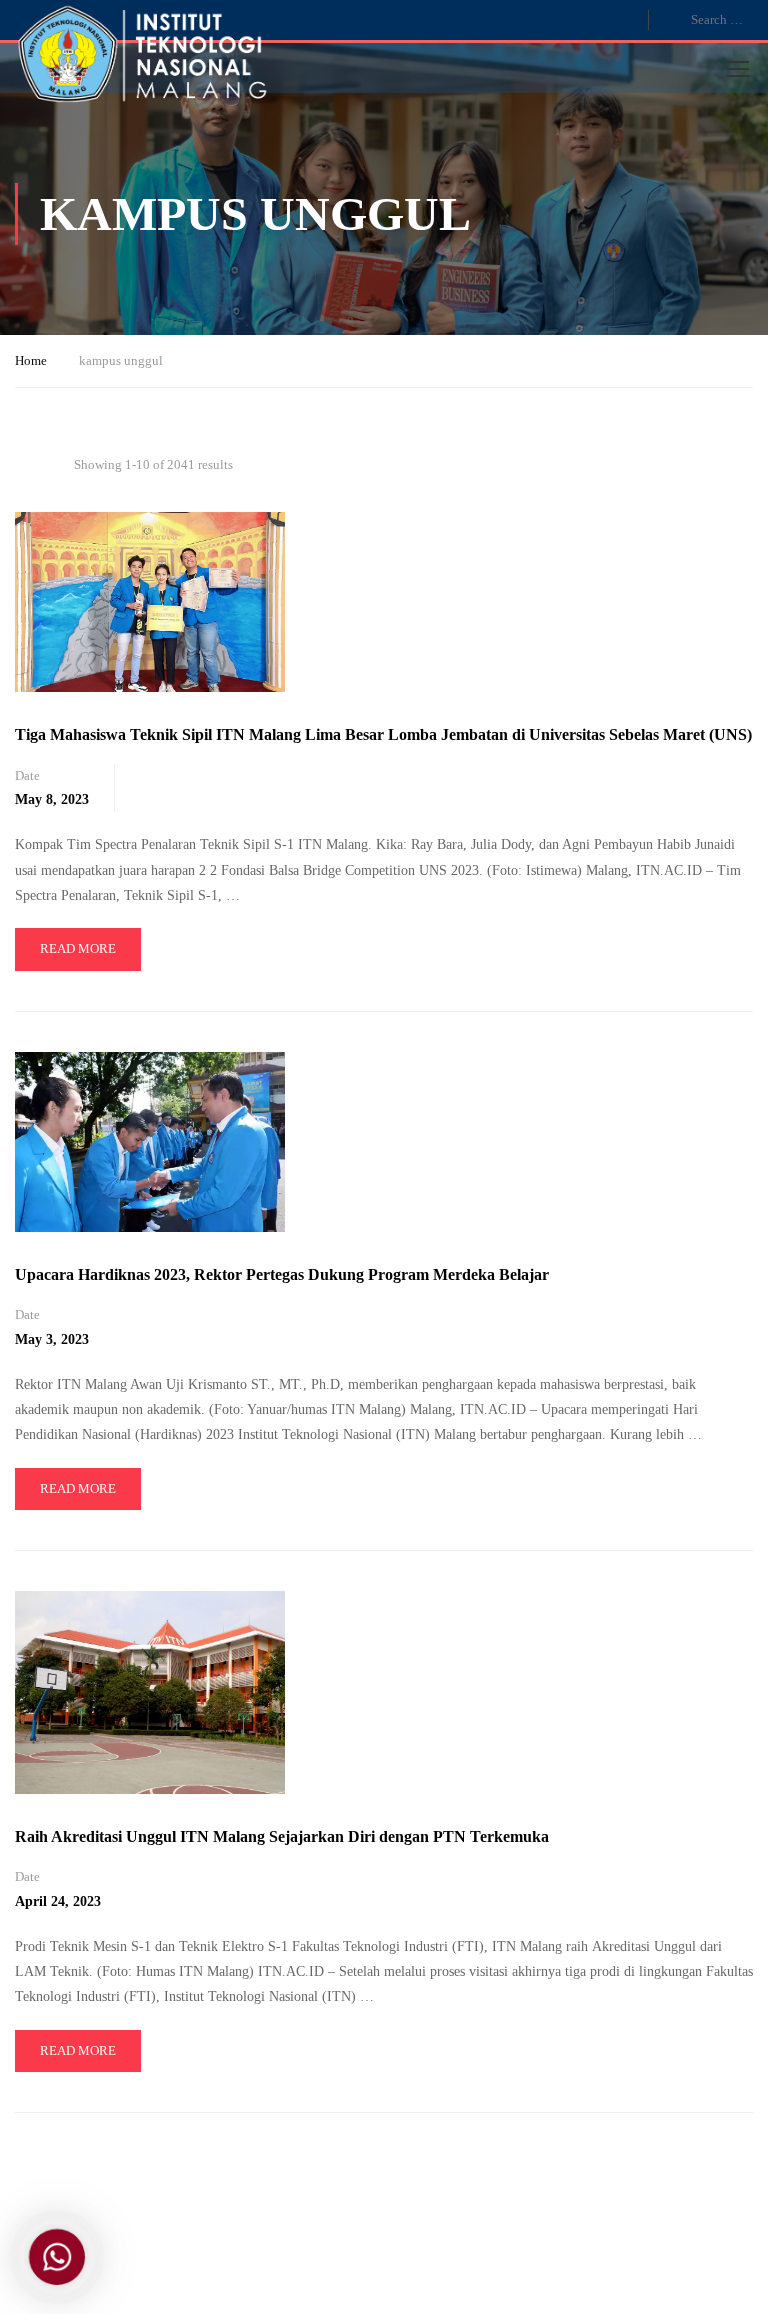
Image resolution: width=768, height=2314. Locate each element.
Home (31, 360)
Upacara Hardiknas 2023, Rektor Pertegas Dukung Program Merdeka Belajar (282, 1274)
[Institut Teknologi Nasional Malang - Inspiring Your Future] (142, 57)
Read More (80, 942)
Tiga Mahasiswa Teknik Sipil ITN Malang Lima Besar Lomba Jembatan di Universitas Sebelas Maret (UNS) (383, 734)
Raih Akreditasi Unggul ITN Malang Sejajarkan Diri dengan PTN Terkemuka (282, 1836)
